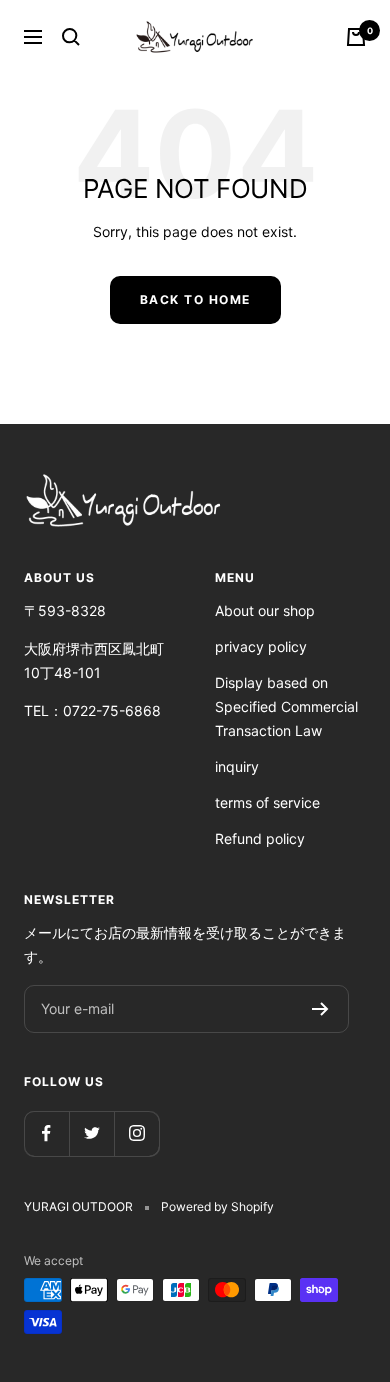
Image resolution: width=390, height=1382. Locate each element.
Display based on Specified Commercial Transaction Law (286, 706)
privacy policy (261, 646)
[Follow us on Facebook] (46, 1133)
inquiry (237, 766)
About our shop (265, 610)
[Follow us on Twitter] (91, 1133)
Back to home (195, 299)
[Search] (71, 37)
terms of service (267, 802)
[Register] (320, 1009)
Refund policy (260, 838)
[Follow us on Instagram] (136, 1133)
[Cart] (356, 37)
